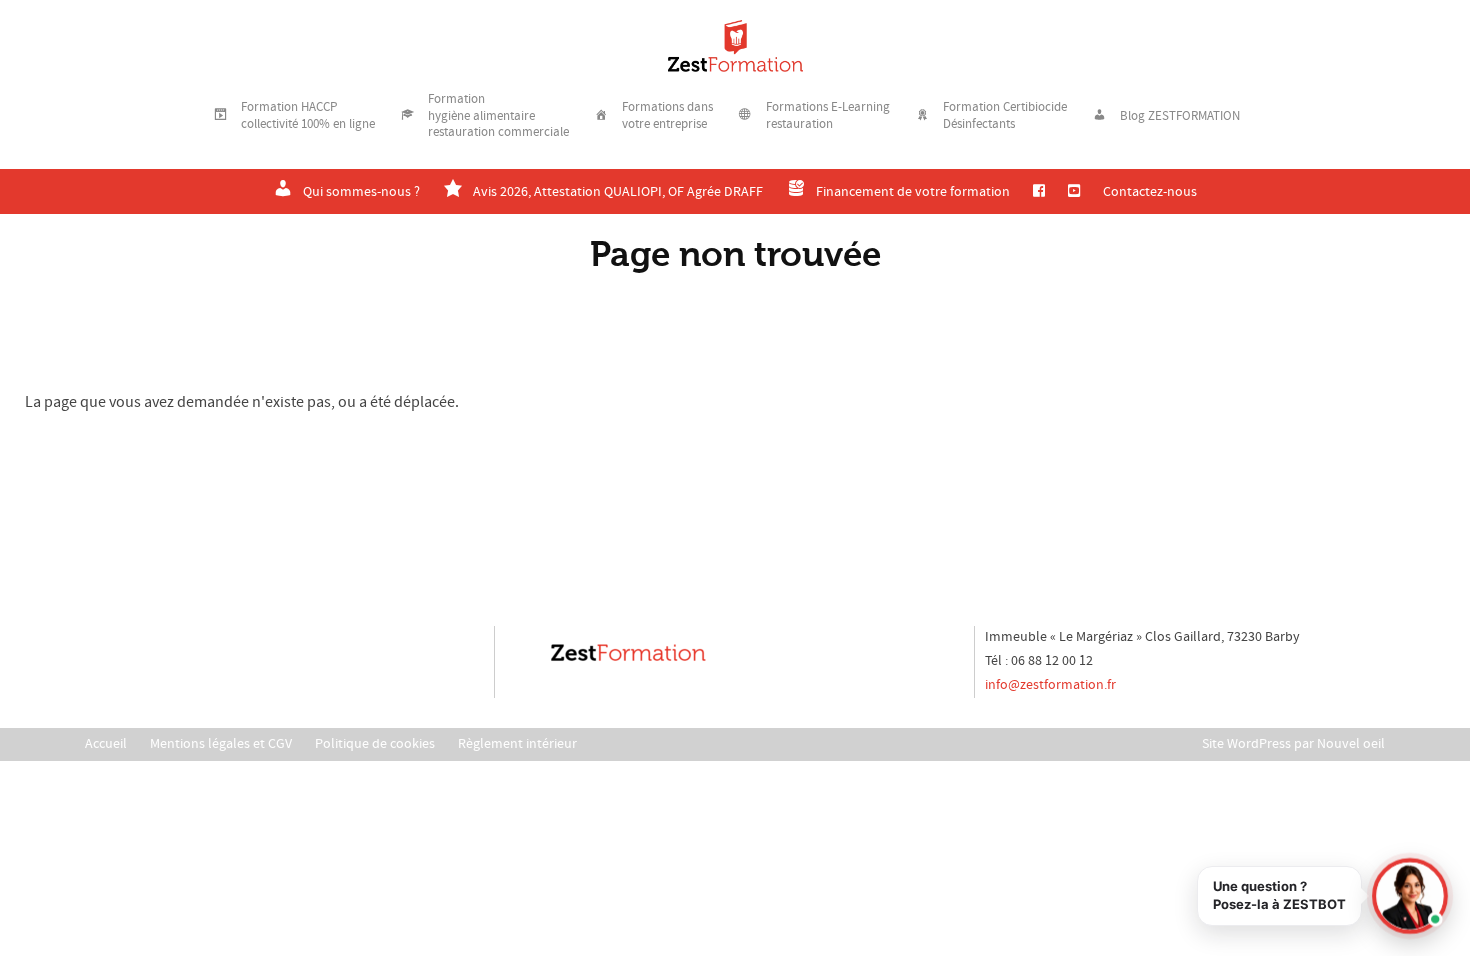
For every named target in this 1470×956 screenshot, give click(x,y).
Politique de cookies (375, 744)
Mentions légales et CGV (221, 744)
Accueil (106, 744)
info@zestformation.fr (1050, 685)
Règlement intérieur (517, 744)
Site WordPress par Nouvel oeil (1293, 744)
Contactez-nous (1150, 192)
